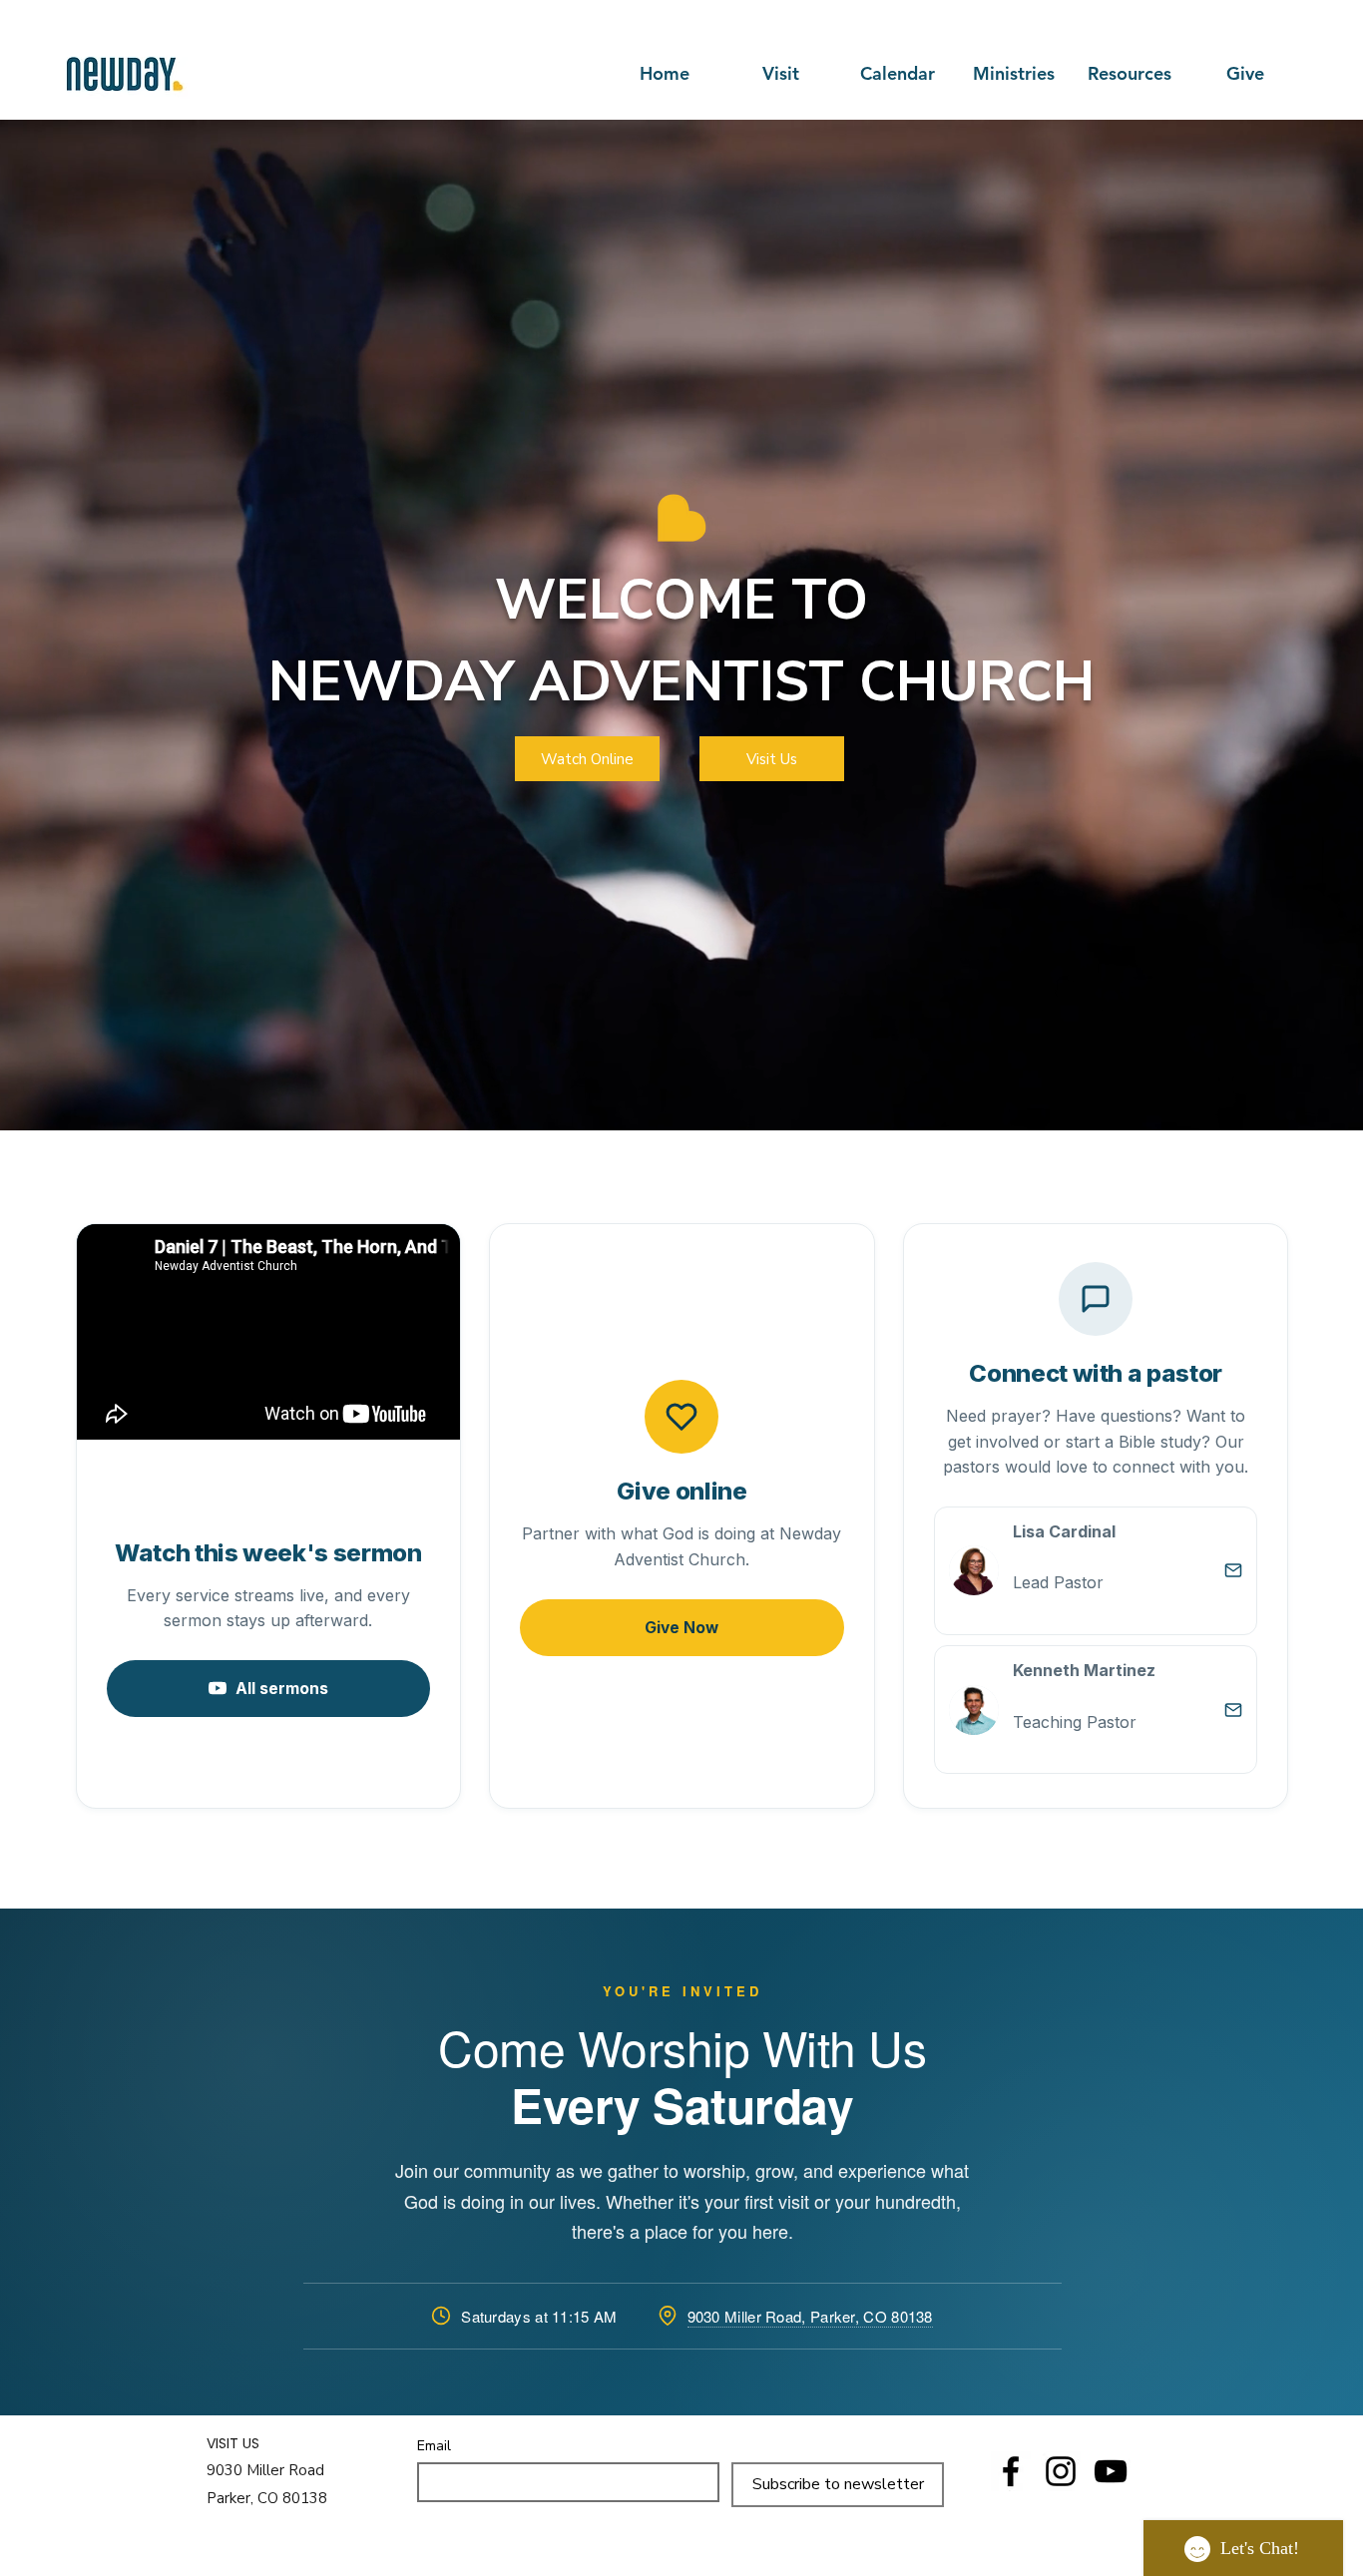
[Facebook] (1011, 2471)
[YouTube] (1111, 2471)
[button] (1014, 74)
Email (434, 2446)
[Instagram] (1061, 2471)
